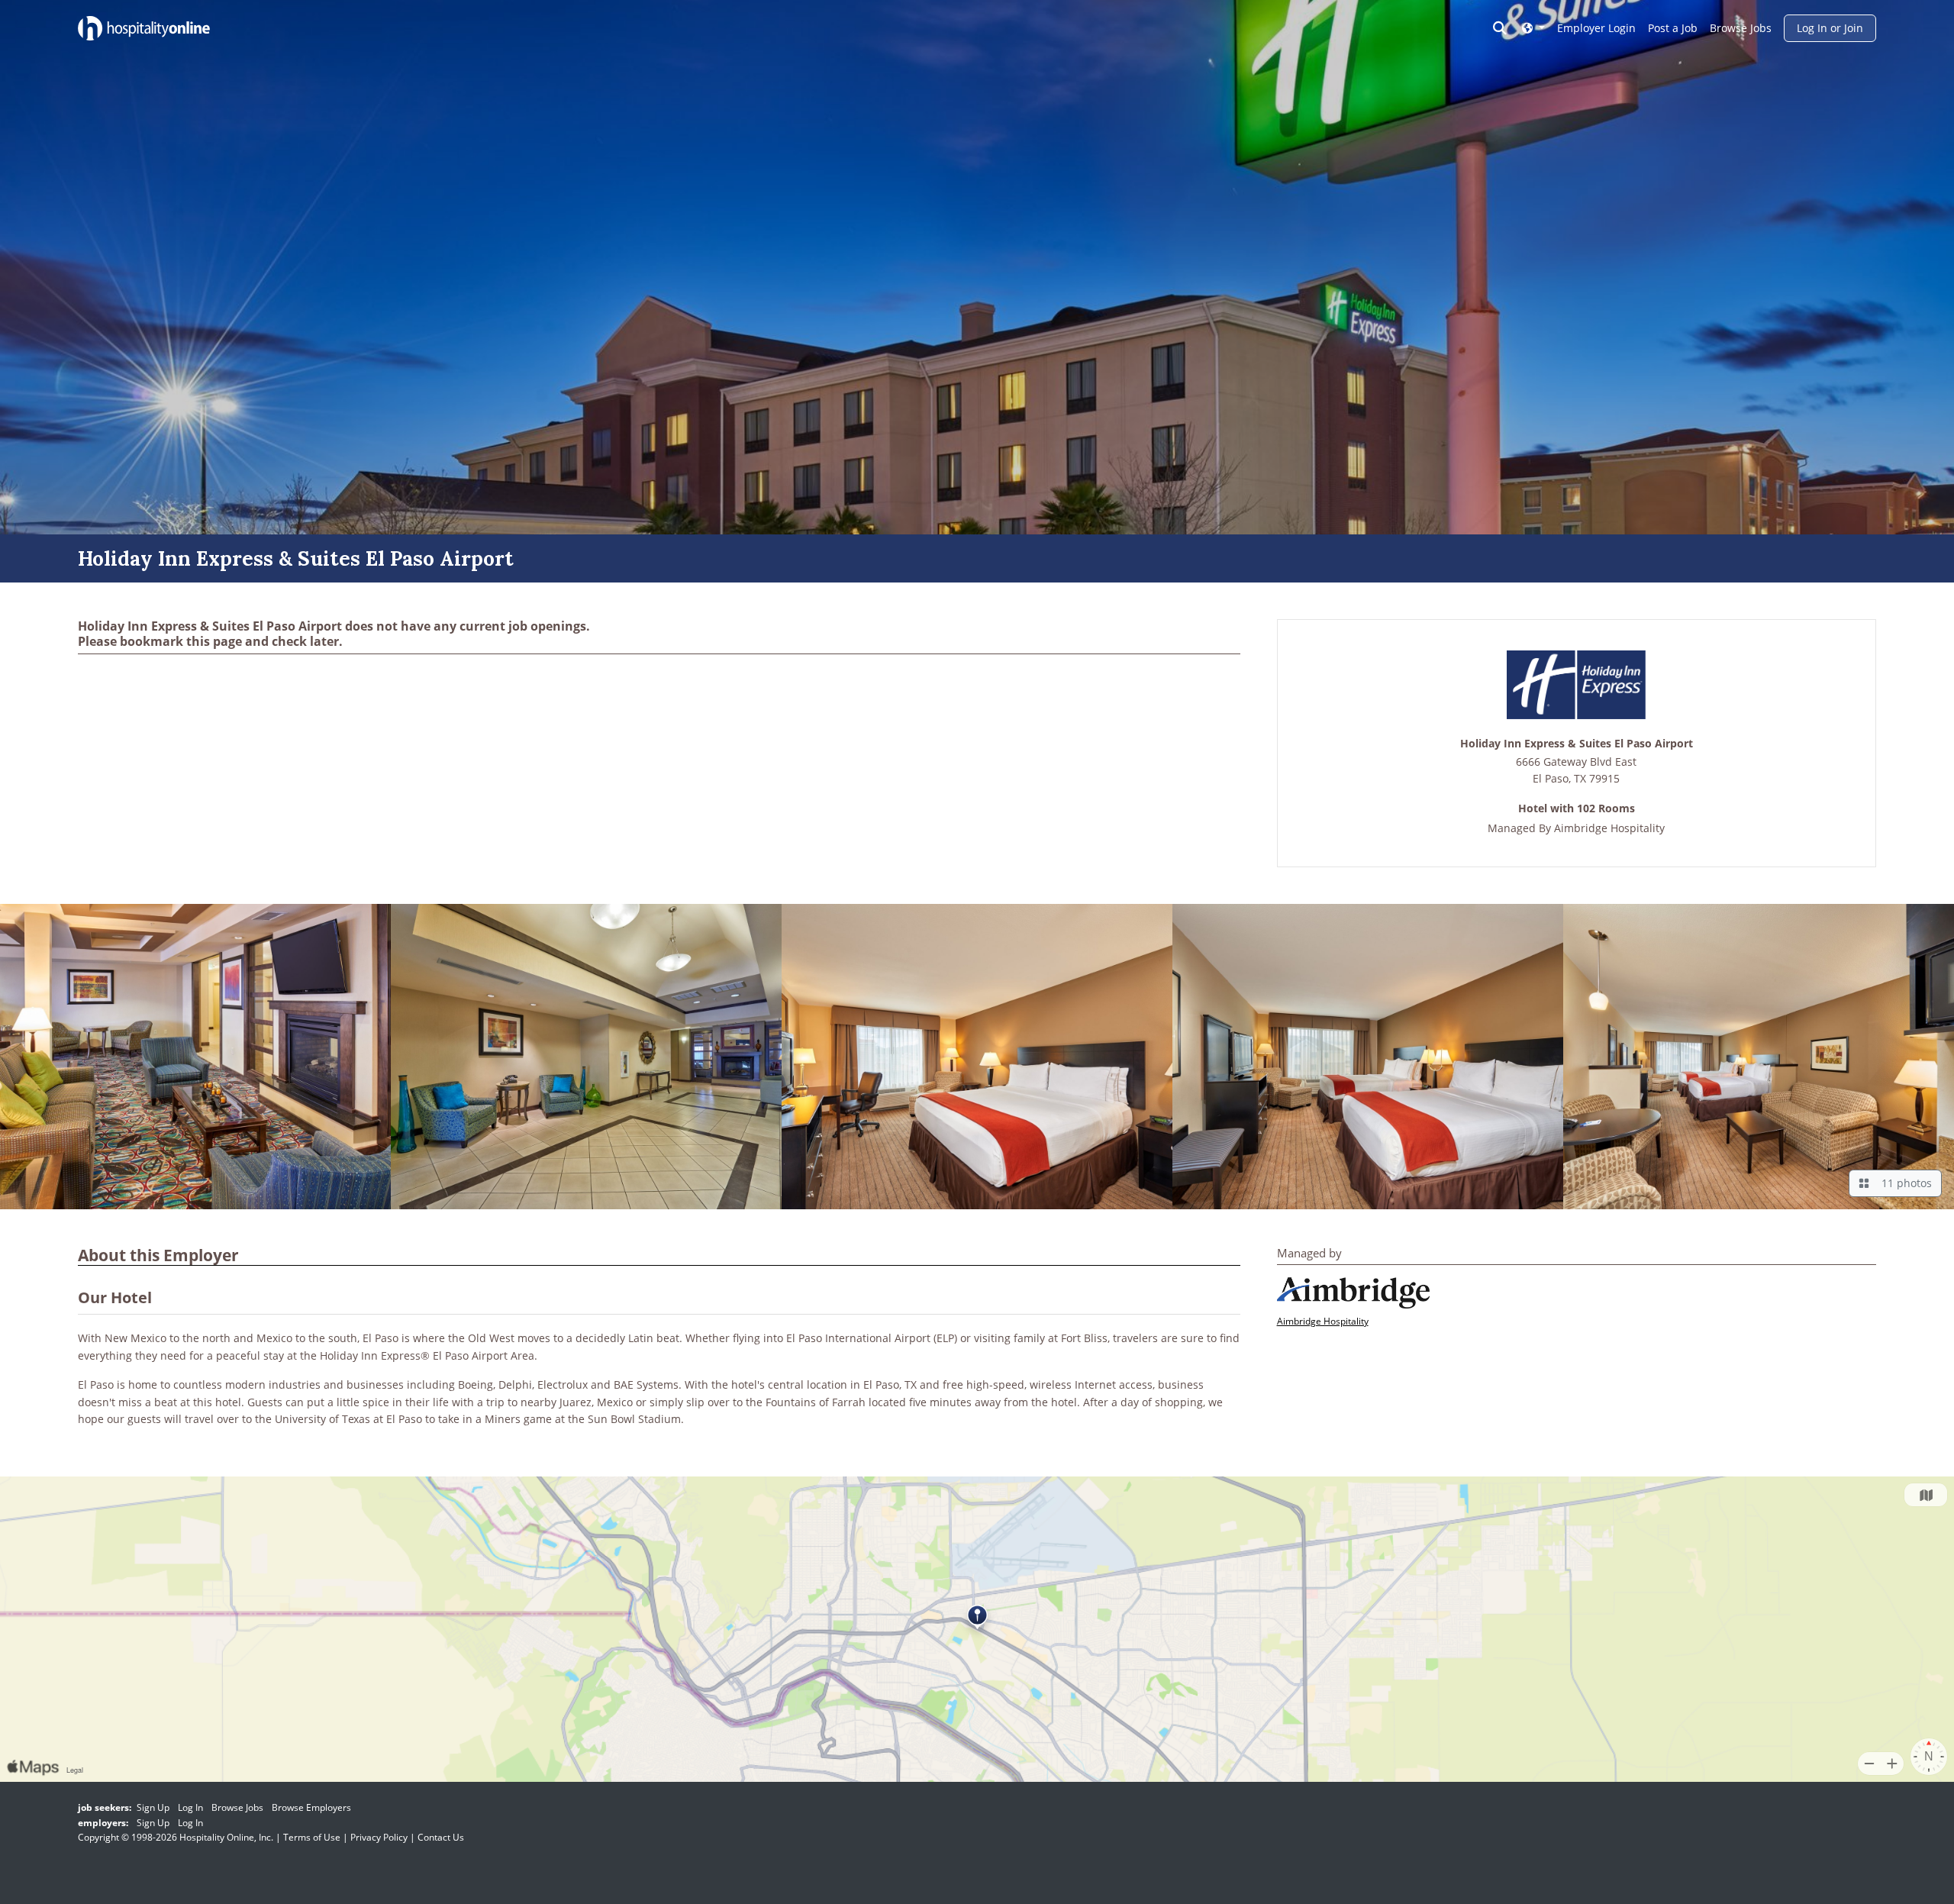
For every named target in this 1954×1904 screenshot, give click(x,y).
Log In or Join (1830, 28)
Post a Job (1673, 28)
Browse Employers (311, 1807)
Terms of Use (312, 1837)
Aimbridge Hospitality (1609, 828)
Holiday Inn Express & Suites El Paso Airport (1577, 744)
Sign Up (153, 1807)
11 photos (1904, 1183)
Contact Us (441, 1837)
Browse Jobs (1741, 28)
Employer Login (1596, 28)
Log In (190, 1807)
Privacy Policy (379, 1837)
